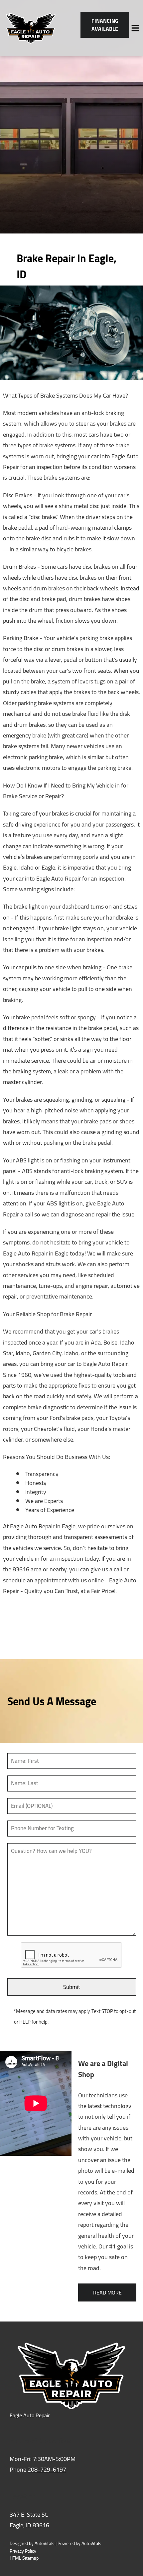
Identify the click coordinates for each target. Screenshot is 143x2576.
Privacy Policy (23, 2551)
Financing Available (105, 25)
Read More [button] (107, 2292)
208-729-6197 (47, 2469)
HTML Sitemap (24, 2558)
